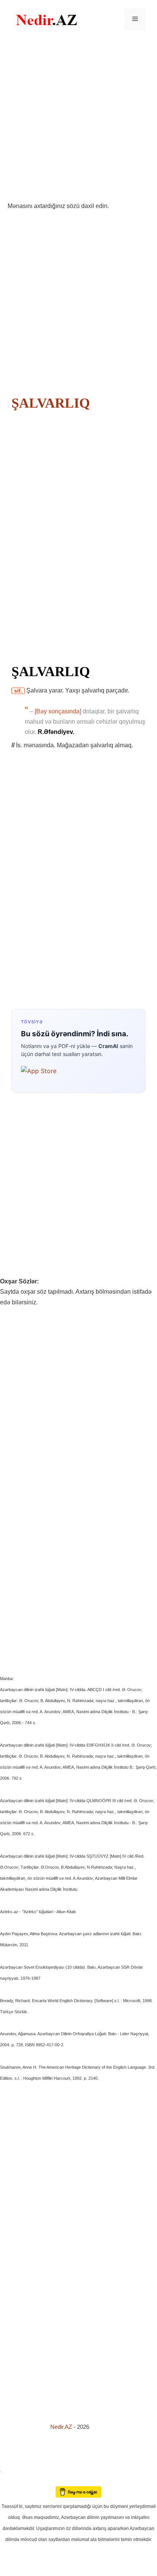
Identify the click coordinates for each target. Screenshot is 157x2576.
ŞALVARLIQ (51, 403)
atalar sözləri (13, 2470)
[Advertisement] (78, 119)
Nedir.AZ (62, 2427)
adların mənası (13, 2481)
